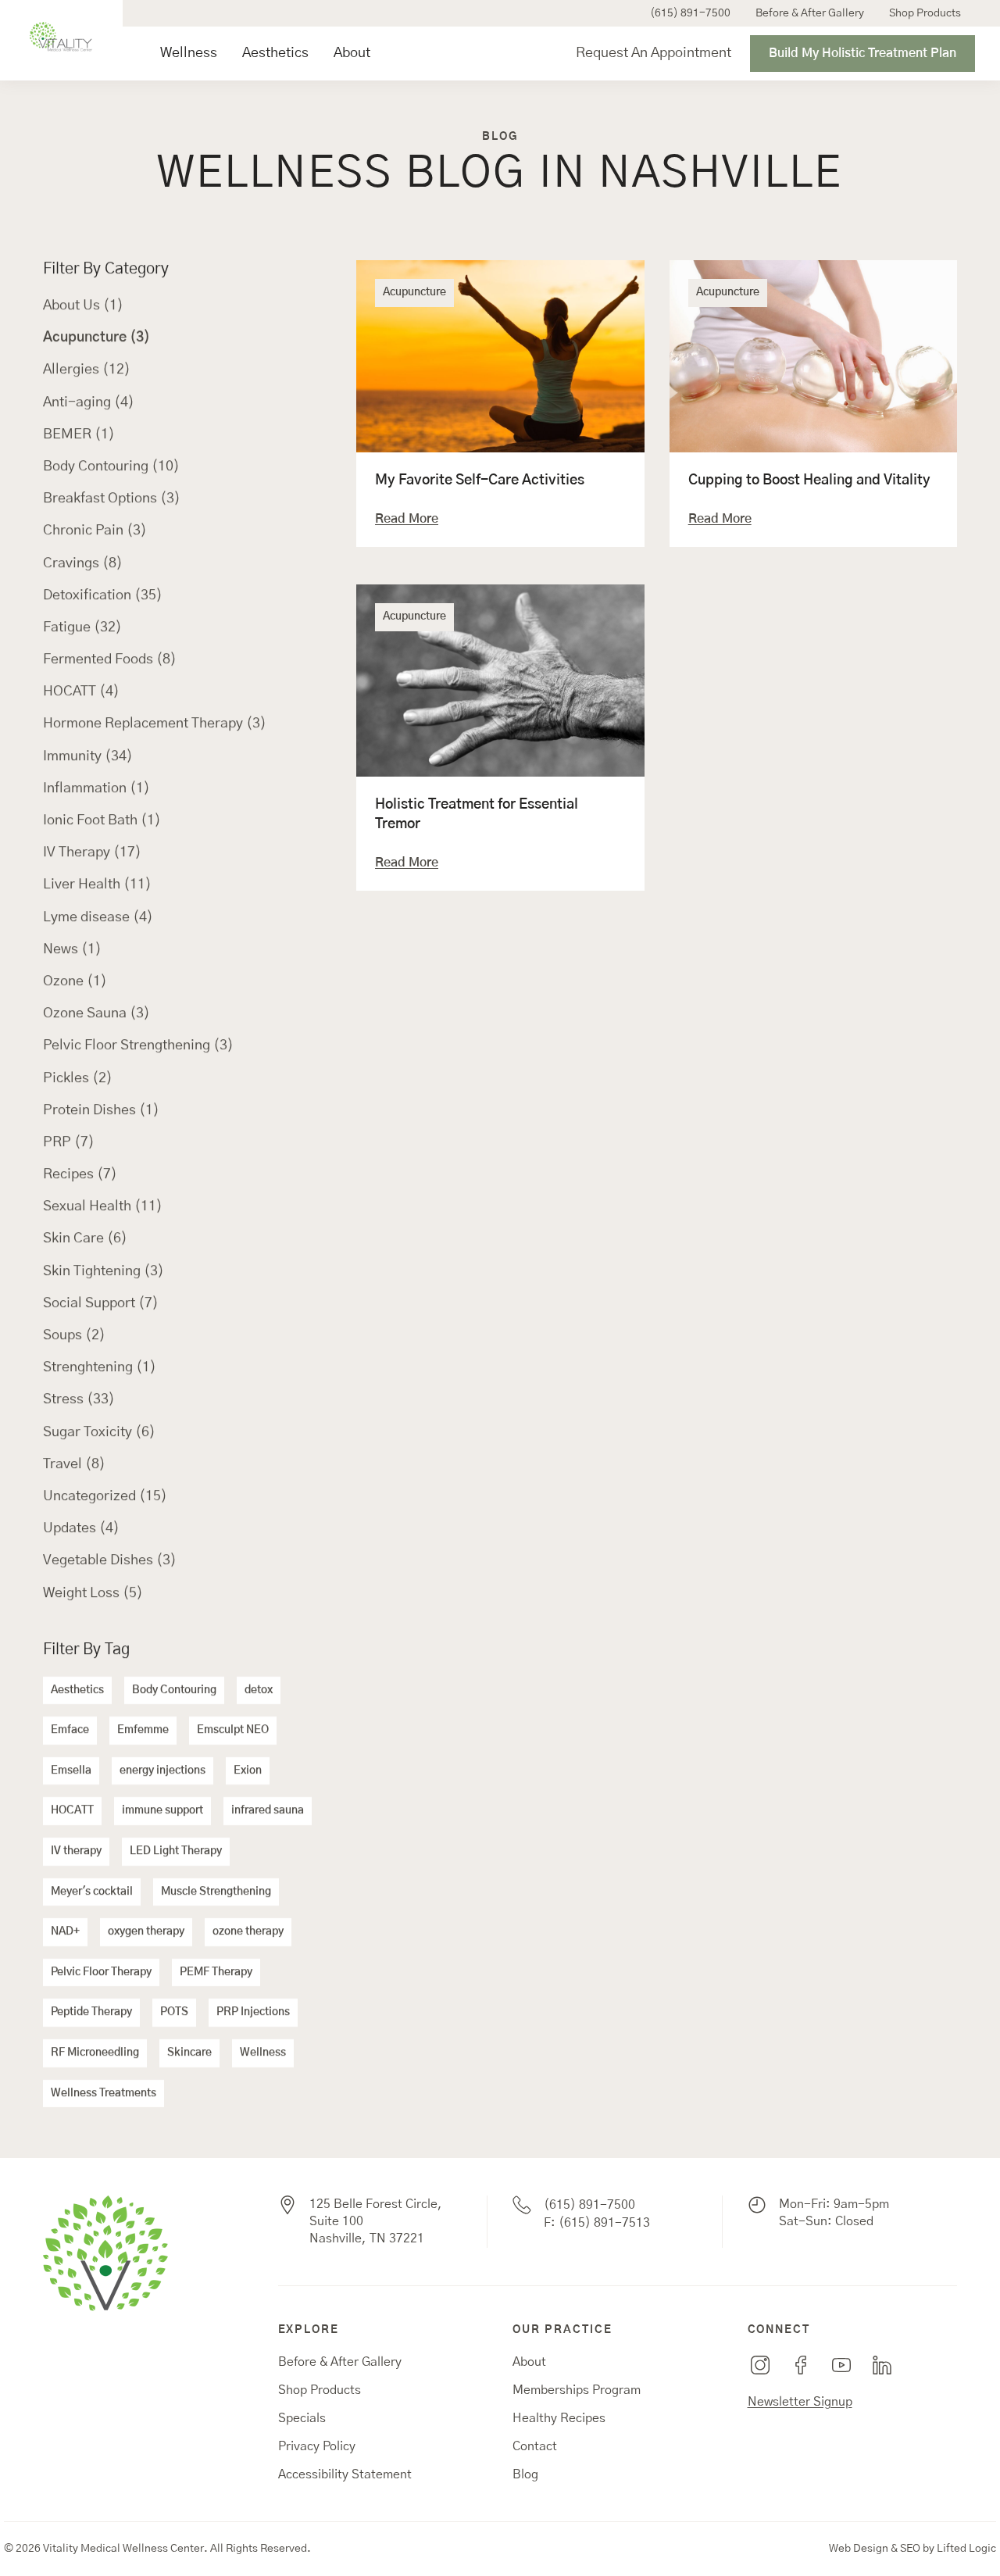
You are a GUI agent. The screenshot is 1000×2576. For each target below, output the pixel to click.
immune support (162, 1811)
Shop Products (925, 13)
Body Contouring (174, 1690)
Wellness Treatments (104, 2093)
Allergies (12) (87, 370)
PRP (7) (69, 1142)
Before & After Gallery (810, 13)
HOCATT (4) (81, 692)
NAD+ (65, 1932)
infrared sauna (268, 1811)
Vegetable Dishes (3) (110, 1561)
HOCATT (72, 1811)
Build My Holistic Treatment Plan (862, 53)
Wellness (189, 53)
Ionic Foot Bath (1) (102, 820)
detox (259, 1690)
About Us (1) (83, 305)
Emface (70, 1731)
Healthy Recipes (559, 2418)
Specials (302, 2418)
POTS (174, 2013)
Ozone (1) (75, 981)
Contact (535, 2446)
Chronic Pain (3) (95, 531)
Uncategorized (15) (105, 1496)
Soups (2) (74, 1335)
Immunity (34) (88, 756)
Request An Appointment (654, 53)
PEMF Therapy (216, 1972)
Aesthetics (275, 53)
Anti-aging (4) (89, 402)
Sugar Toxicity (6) (99, 1432)
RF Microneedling (95, 2053)
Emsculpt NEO (233, 1731)
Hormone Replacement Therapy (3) (155, 724)
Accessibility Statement (345, 2474)
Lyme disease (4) (98, 917)
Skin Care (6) (85, 1239)
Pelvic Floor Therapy (101, 1972)
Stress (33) (79, 1400)
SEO (910, 2549)
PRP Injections (253, 2013)
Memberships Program (577, 2390)
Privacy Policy (317, 2446)
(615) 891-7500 (690, 13)
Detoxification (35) (103, 595)
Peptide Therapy (91, 2013)
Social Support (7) (101, 1303)
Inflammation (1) (96, 788)
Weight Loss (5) (93, 1593)
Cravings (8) (83, 563)
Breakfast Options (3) (112, 499)
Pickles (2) (78, 1078)
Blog (525, 2474)
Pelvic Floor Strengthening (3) (138, 1046)
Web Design (859, 2549)
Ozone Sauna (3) (96, 1014)
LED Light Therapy (176, 1851)
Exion (248, 1770)
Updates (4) (81, 1529)
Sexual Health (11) (103, 1207)
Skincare (189, 2053)
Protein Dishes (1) (101, 1110)
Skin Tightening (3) (104, 1271)
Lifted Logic (966, 2549)
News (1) (72, 949)
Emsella (71, 1770)
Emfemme (143, 1731)
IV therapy (76, 1851)
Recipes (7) (80, 1174)
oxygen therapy (146, 1932)
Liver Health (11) (97, 885)
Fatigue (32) (82, 627)
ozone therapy (248, 1932)
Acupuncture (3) (96, 338)
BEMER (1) (79, 434)
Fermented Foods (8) (110, 659)
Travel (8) (74, 1464)
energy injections (162, 1770)
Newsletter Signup (800, 2402)
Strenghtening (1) (100, 1368)
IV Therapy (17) (92, 853)
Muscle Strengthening (216, 1892)
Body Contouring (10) (111, 466)
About (352, 53)
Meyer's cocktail (92, 1892)
